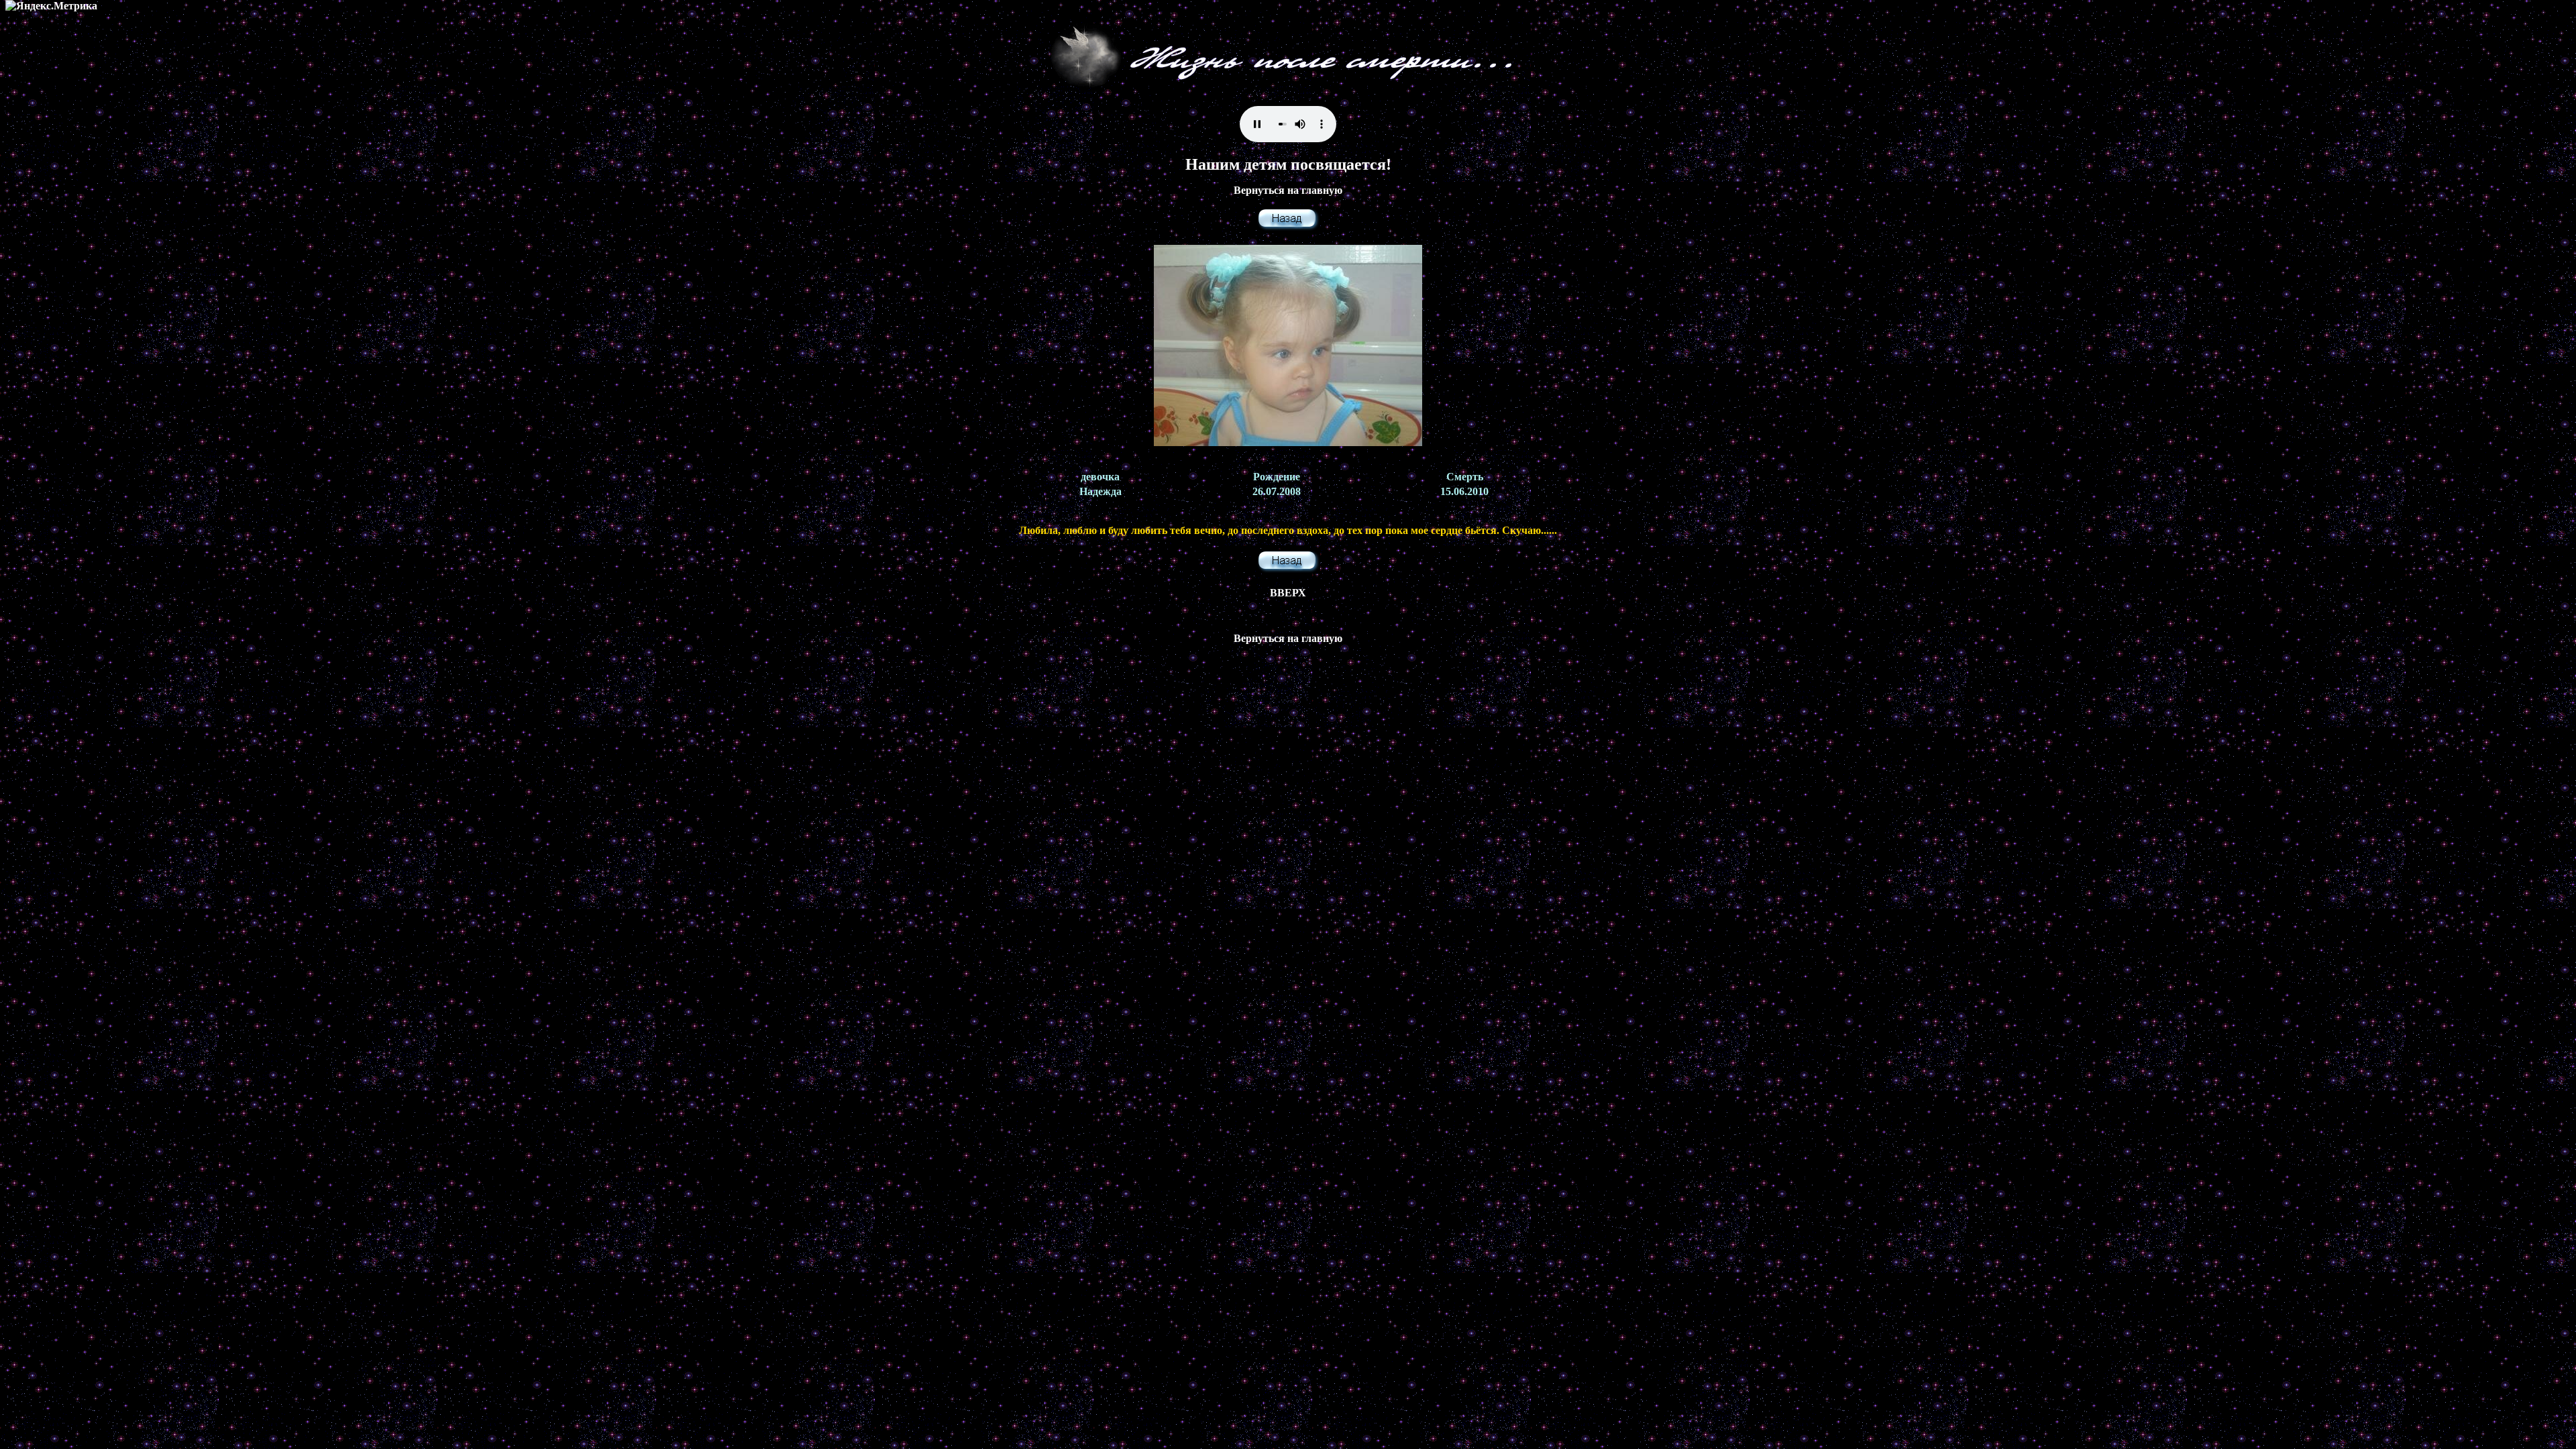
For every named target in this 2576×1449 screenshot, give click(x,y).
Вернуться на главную (1288, 190)
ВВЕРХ (1288, 593)
